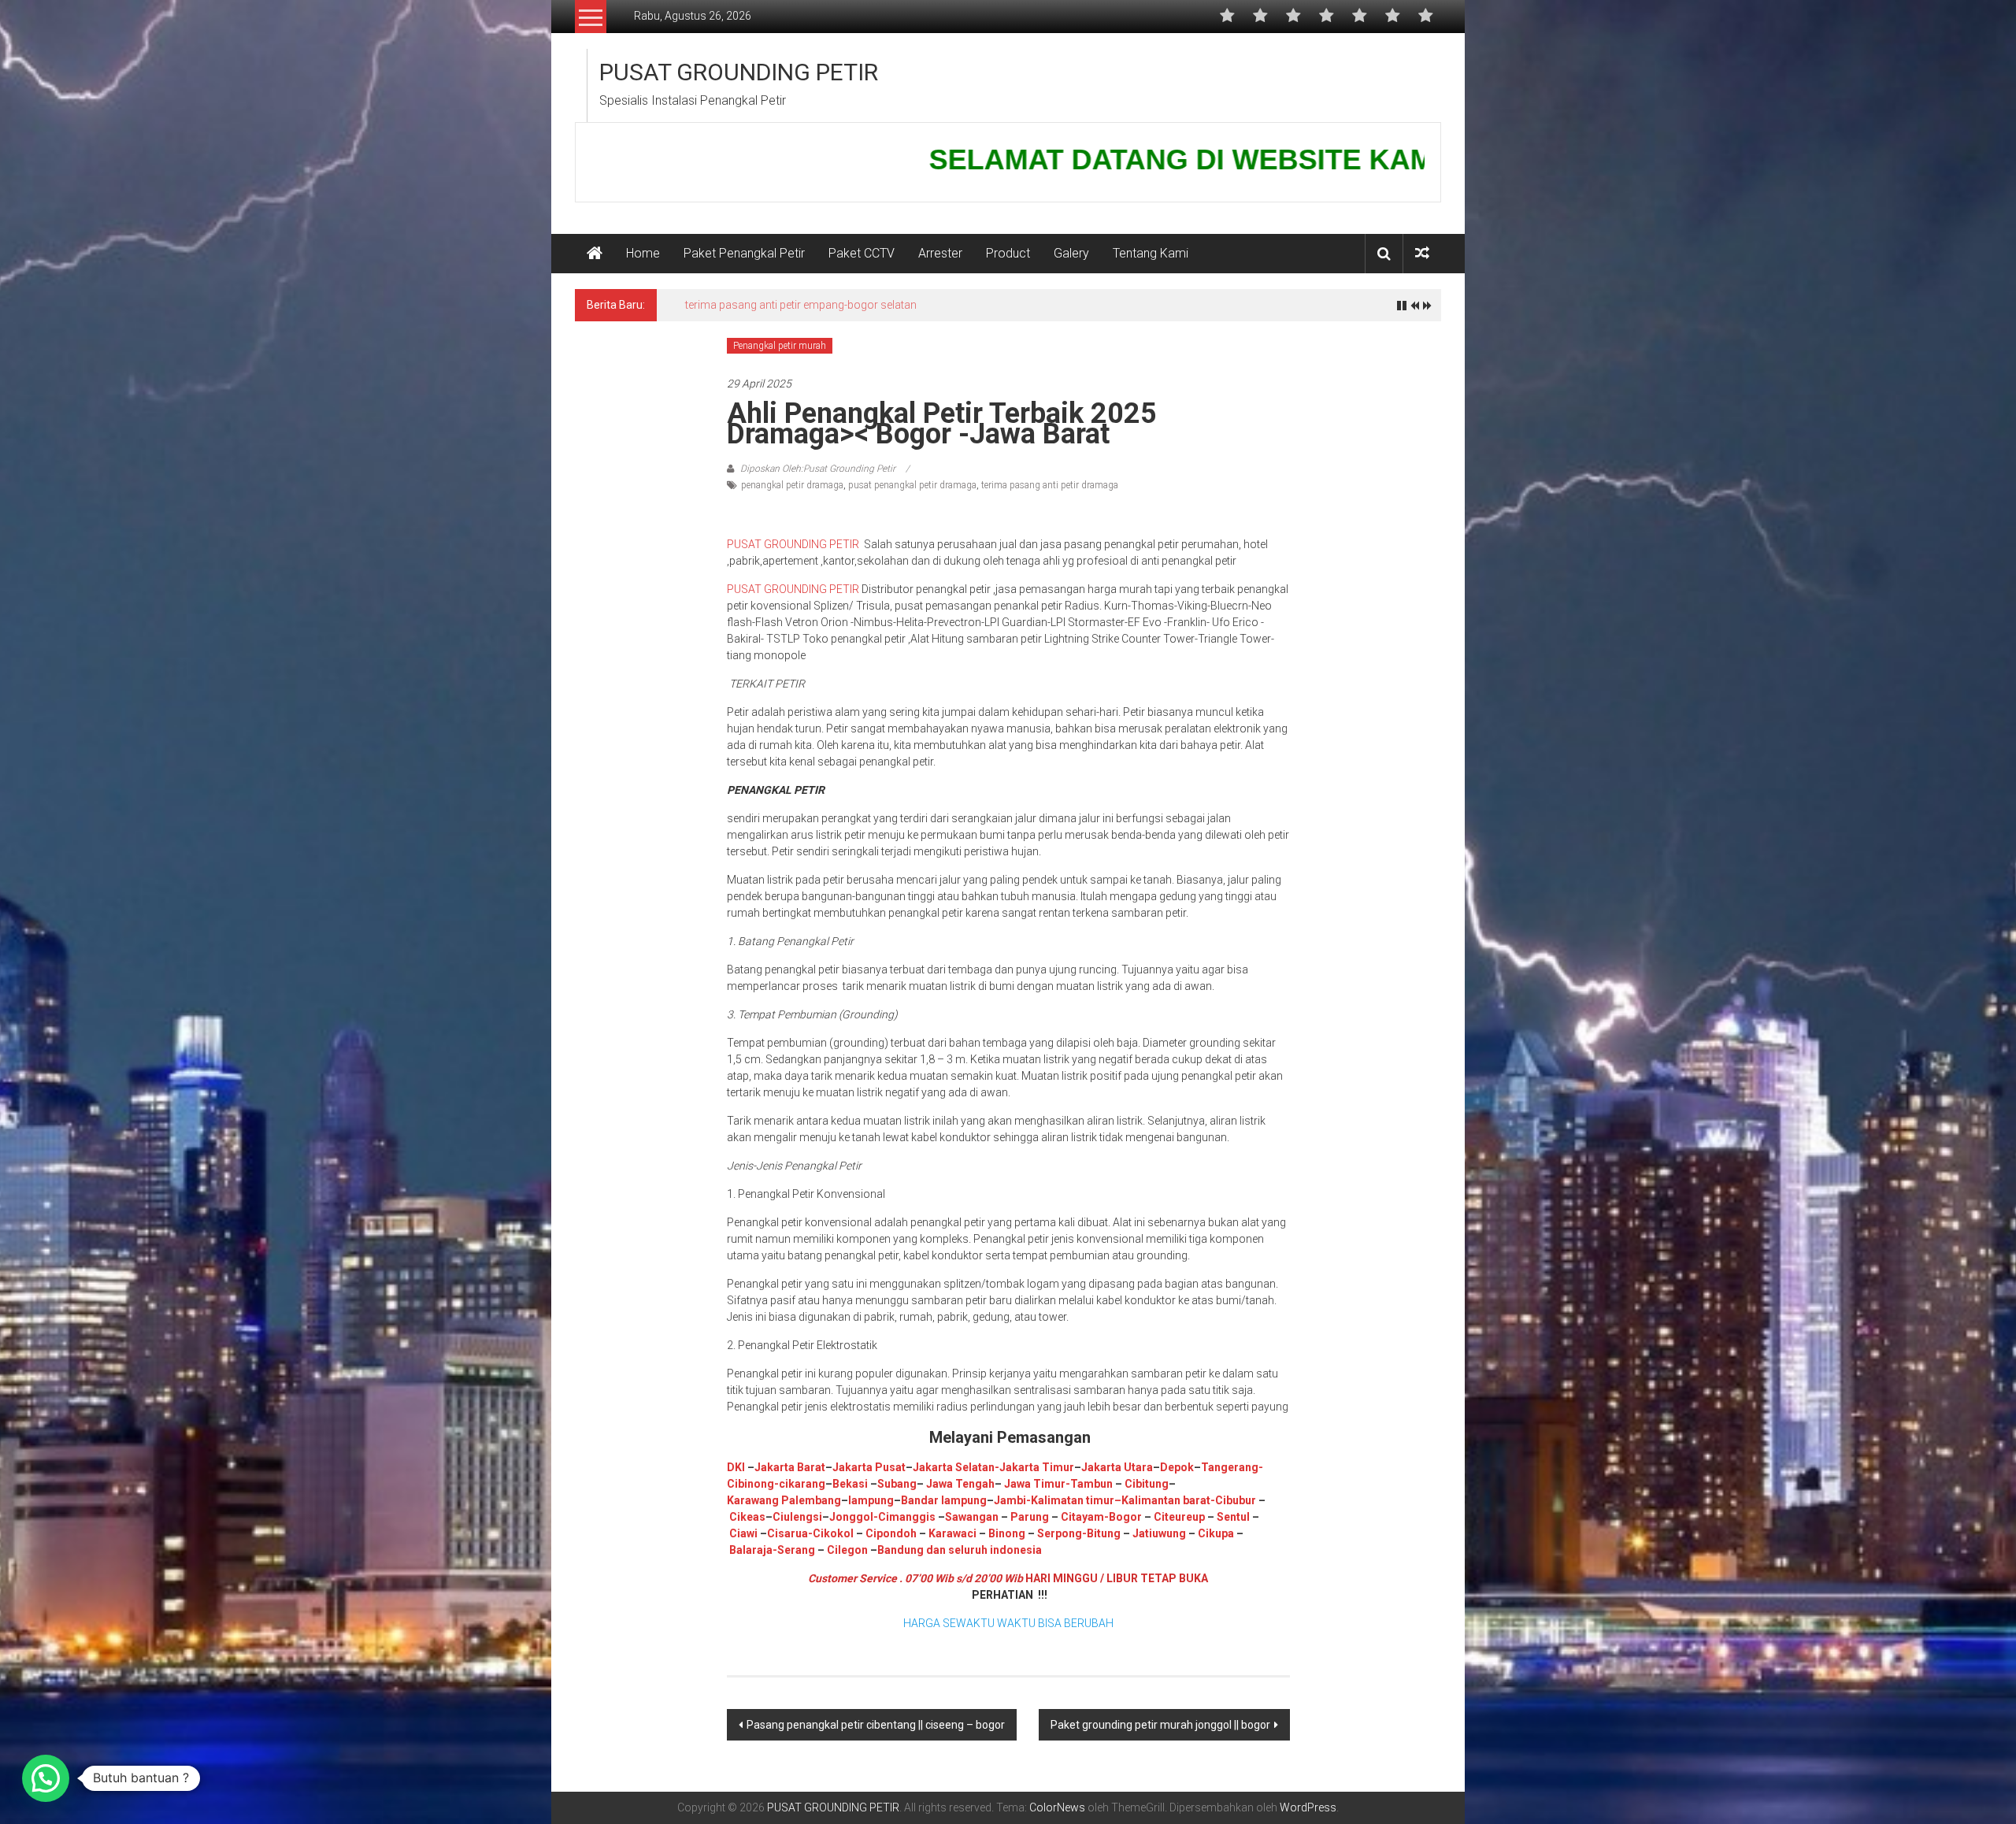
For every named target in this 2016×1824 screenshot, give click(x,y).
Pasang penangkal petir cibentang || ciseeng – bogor (876, 1725)
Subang (897, 1484)
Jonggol (851, 1517)
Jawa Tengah (960, 1484)
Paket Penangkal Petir (744, 253)
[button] (46, 1778)
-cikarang (800, 1484)
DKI (737, 1467)
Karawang (753, 1500)
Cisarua (787, 1533)
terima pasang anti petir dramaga (1050, 485)
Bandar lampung (944, 1500)
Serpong (1058, 1533)
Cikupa (1215, 1533)
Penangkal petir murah (780, 346)
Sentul (1233, 1517)
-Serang (794, 1550)
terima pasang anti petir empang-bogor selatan (801, 305)
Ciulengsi (797, 1517)
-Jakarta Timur (1034, 1467)
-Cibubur (1233, 1500)
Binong (1007, 1533)
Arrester (940, 253)
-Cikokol (831, 1533)
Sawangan (972, 1517)
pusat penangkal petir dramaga (912, 485)
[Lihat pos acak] (1422, 253)
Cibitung (1145, 1484)
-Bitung (1101, 1533)
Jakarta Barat (790, 1467)
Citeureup (1179, 1517)
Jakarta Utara (1117, 1467)
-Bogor (1123, 1517)
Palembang (811, 1500)
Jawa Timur (1035, 1484)
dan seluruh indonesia (983, 1550)
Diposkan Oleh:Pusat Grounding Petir (818, 469)
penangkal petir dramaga (792, 485)
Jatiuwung (1159, 1533)
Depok (1177, 1467)
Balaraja (751, 1550)
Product (1008, 253)
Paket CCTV (862, 253)
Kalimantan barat (1166, 1500)
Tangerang (1230, 1467)
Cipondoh (890, 1533)
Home (643, 253)
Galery (1071, 253)
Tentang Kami (1151, 253)
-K (1032, 1500)
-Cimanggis (904, 1517)
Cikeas (746, 1517)
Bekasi (850, 1484)
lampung (871, 1500)
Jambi (1010, 1500)
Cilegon (847, 1550)
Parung (1028, 1517)
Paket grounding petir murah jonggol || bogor (1160, 1725)
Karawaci (952, 1533)
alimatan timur (1076, 1500)
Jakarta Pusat (869, 1467)
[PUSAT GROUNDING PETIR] (595, 254)
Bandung (901, 1550)
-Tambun (1089, 1484)
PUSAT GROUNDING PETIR (739, 72)
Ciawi (745, 1533)
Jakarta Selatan (954, 1467)
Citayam (1081, 1517)
